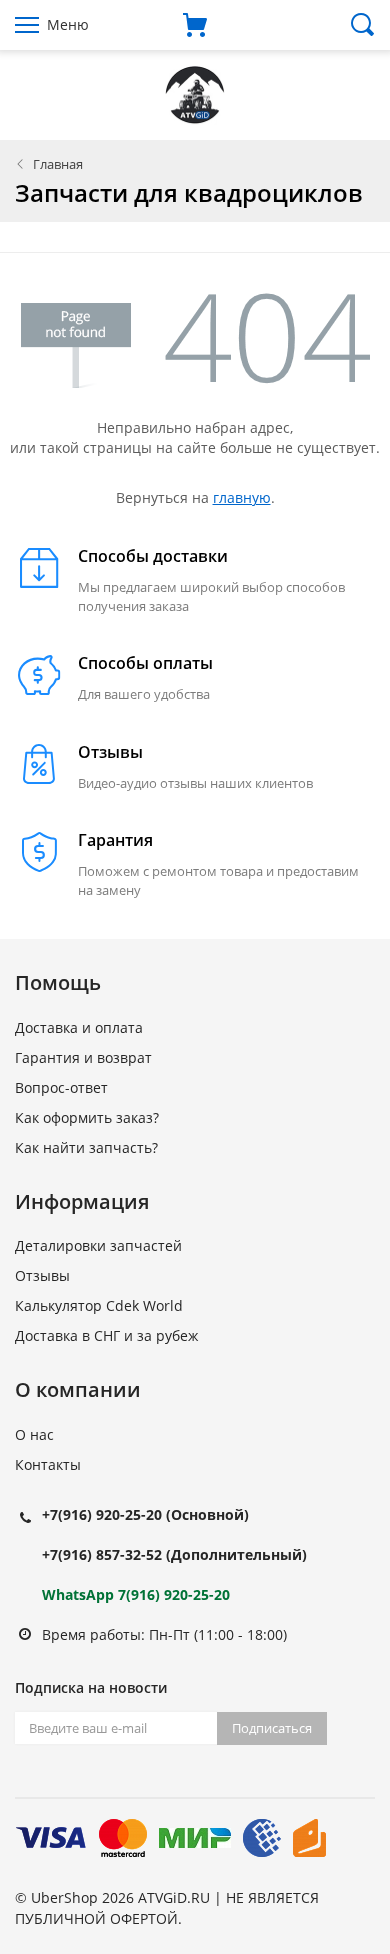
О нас (34, 1434)
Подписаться (272, 1728)
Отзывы (42, 1275)
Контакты (48, 1464)
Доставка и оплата (79, 1027)
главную (242, 497)
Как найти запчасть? (86, 1147)
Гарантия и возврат (83, 1057)
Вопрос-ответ (61, 1087)
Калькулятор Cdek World (99, 1305)
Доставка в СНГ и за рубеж (106, 1335)
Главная (58, 164)
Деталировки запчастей (98, 1245)
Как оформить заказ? (87, 1117)
